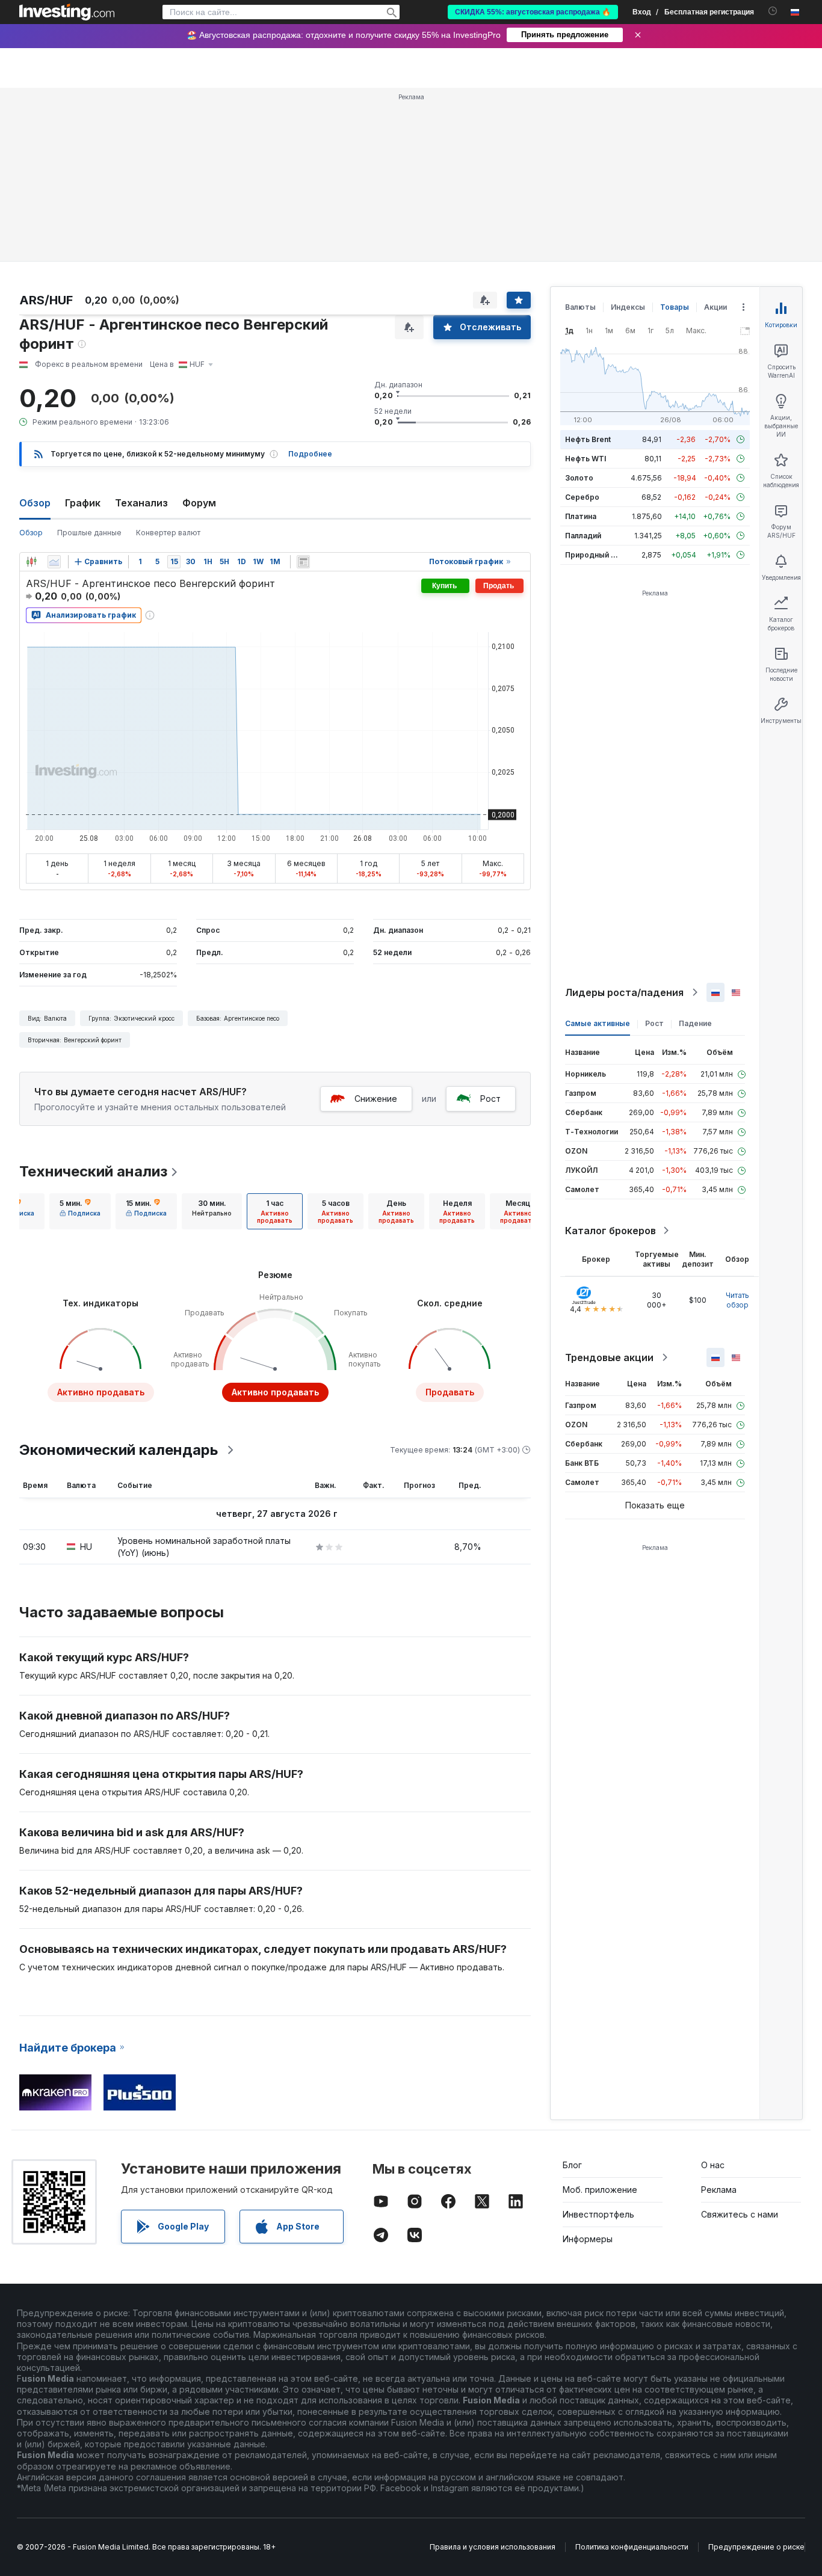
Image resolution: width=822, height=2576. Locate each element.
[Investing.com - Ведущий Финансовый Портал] (67, 12)
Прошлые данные (89, 533)
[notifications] (773, 11)
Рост (490, 1099)
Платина (581, 516)
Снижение (376, 1099)
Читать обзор (737, 1300)
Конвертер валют (168, 533)
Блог (572, 2165)
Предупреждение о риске (756, 2547)
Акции (715, 307)
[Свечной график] (31, 562)
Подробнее (310, 454)
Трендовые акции (609, 1357)
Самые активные (598, 1023)
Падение (695, 1023)
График (83, 503)
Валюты (580, 307)
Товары (675, 307)
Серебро (582, 497)
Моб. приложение (600, 2190)
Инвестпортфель (598, 2214)
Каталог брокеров (610, 1231)
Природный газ (594, 555)
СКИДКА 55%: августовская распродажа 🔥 (533, 12)
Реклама (719, 2190)
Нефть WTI (586, 459)
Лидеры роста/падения (624, 992)
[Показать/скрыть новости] (303, 562)
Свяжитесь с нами (740, 2214)
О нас (713, 2165)
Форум (199, 503)
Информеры (588, 2239)
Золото (579, 478)
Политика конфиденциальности (632, 2547)
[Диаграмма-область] (54, 562)
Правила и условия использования (493, 2547)
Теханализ (141, 503)
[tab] (80, 1211)
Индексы (628, 307)
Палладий (583, 536)
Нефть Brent (588, 439)
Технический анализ (93, 1171)
